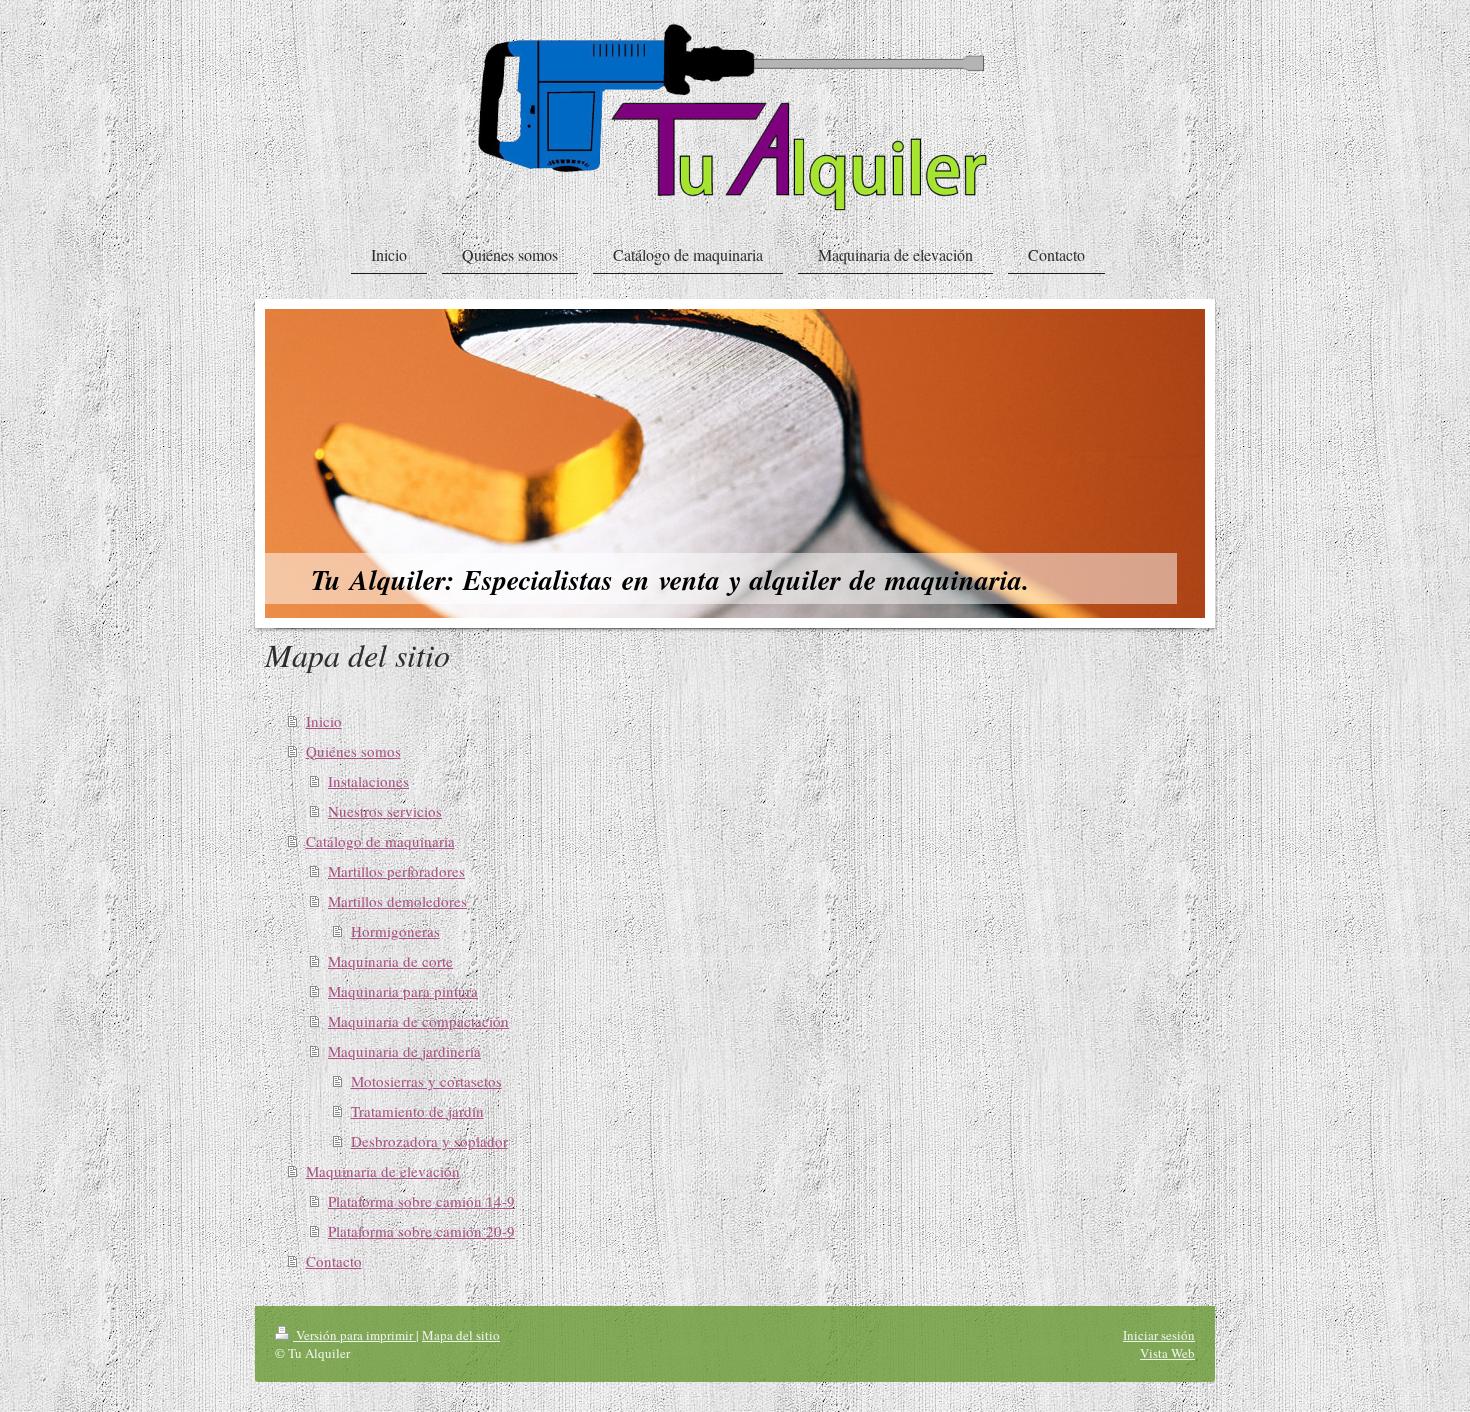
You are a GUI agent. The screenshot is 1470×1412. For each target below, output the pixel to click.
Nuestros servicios (385, 811)
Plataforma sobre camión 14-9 (421, 1201)
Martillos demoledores (397, 901)
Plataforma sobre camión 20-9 (421, 1231)
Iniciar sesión (1159, 1335)
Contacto (334, 1261)
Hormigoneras (395, 931)
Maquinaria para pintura (403, 991)
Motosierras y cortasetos (426, 1081)
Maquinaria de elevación (383, 1171)
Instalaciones (368, 781)
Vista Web (1167, 1353)
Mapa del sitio (461, 1335)
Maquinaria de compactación (418, 1021)
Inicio (324, 721)
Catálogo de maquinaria (380, 841)
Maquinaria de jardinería (404, 1051)
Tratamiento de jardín (417, 1111)
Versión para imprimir (354, 1335)
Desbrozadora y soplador (429, 1141)
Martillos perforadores (396, 871)
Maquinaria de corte (390, 961)
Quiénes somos (353, 751)
